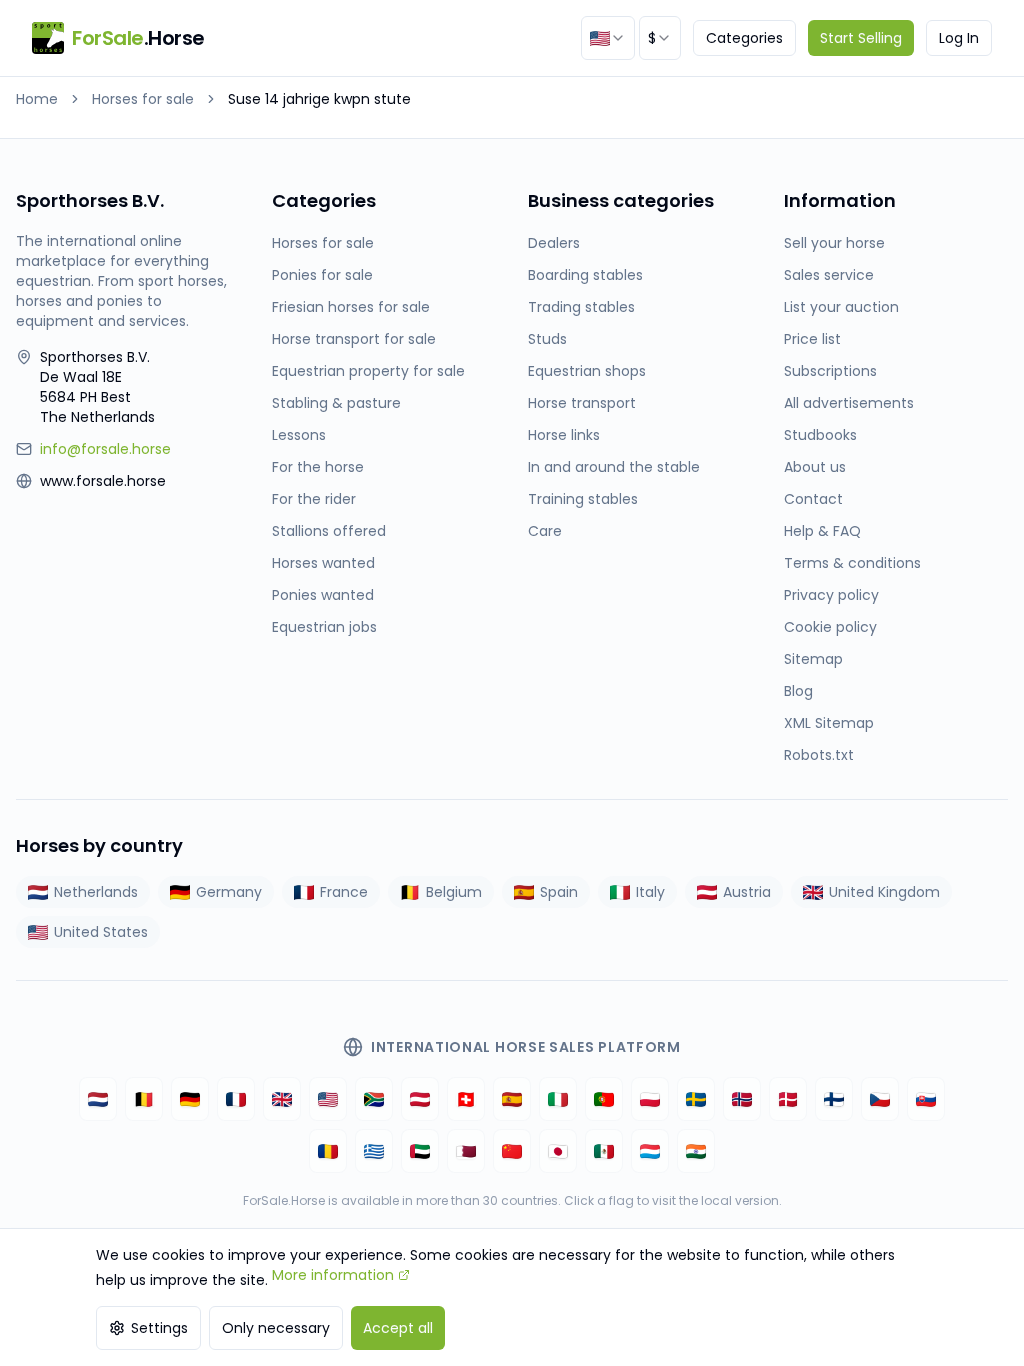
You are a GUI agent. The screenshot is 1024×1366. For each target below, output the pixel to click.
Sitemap (813, 659)
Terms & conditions (852, 563)
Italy (650, 892)
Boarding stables (585, 275)
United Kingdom (884, 892)
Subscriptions (830, 371)
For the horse (318, 467)
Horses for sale (143, 99)
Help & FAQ (822, 531)
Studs (547, 339)
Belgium (454, 892)
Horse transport (582, 403)
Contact (813, 499)
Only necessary (276, 1328)
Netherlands (96, 892)
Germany (229, 892)
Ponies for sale (322, 275)
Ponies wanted (323, 595)
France (344, 892)
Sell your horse (834, 243)
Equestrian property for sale (368, 371)
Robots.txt (819, 755)
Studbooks (820, 435)
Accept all (398, 1328)
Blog (798, 691)
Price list (812, 339)
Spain (559, 892)
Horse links (564, 435)
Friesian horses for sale (351, 307)
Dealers (554, 243)
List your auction (841, 307)
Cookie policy (830, 627)
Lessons (299, 435)
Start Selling (861, 38)
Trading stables (581, 307)
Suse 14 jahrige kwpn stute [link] (319, 99)
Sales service (829, 275)
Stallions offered (329, 531)
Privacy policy (831, 595)
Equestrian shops (587, 371)
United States (101, 932)
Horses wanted (323, 563)
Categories (744, 38)
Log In (959, 38)
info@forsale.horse (105, 449)
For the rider (314, 499)
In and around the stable (614, 467)
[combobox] (608, 38)
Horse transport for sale (354, 339)
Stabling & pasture (336, 403)
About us (815, 467)
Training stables (583, 499)
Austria (747, 892)
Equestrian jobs (324, 627)
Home (37, 99)
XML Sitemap (829, 723)
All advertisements (849, 403)
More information (333, 1275)
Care (545, 531)
